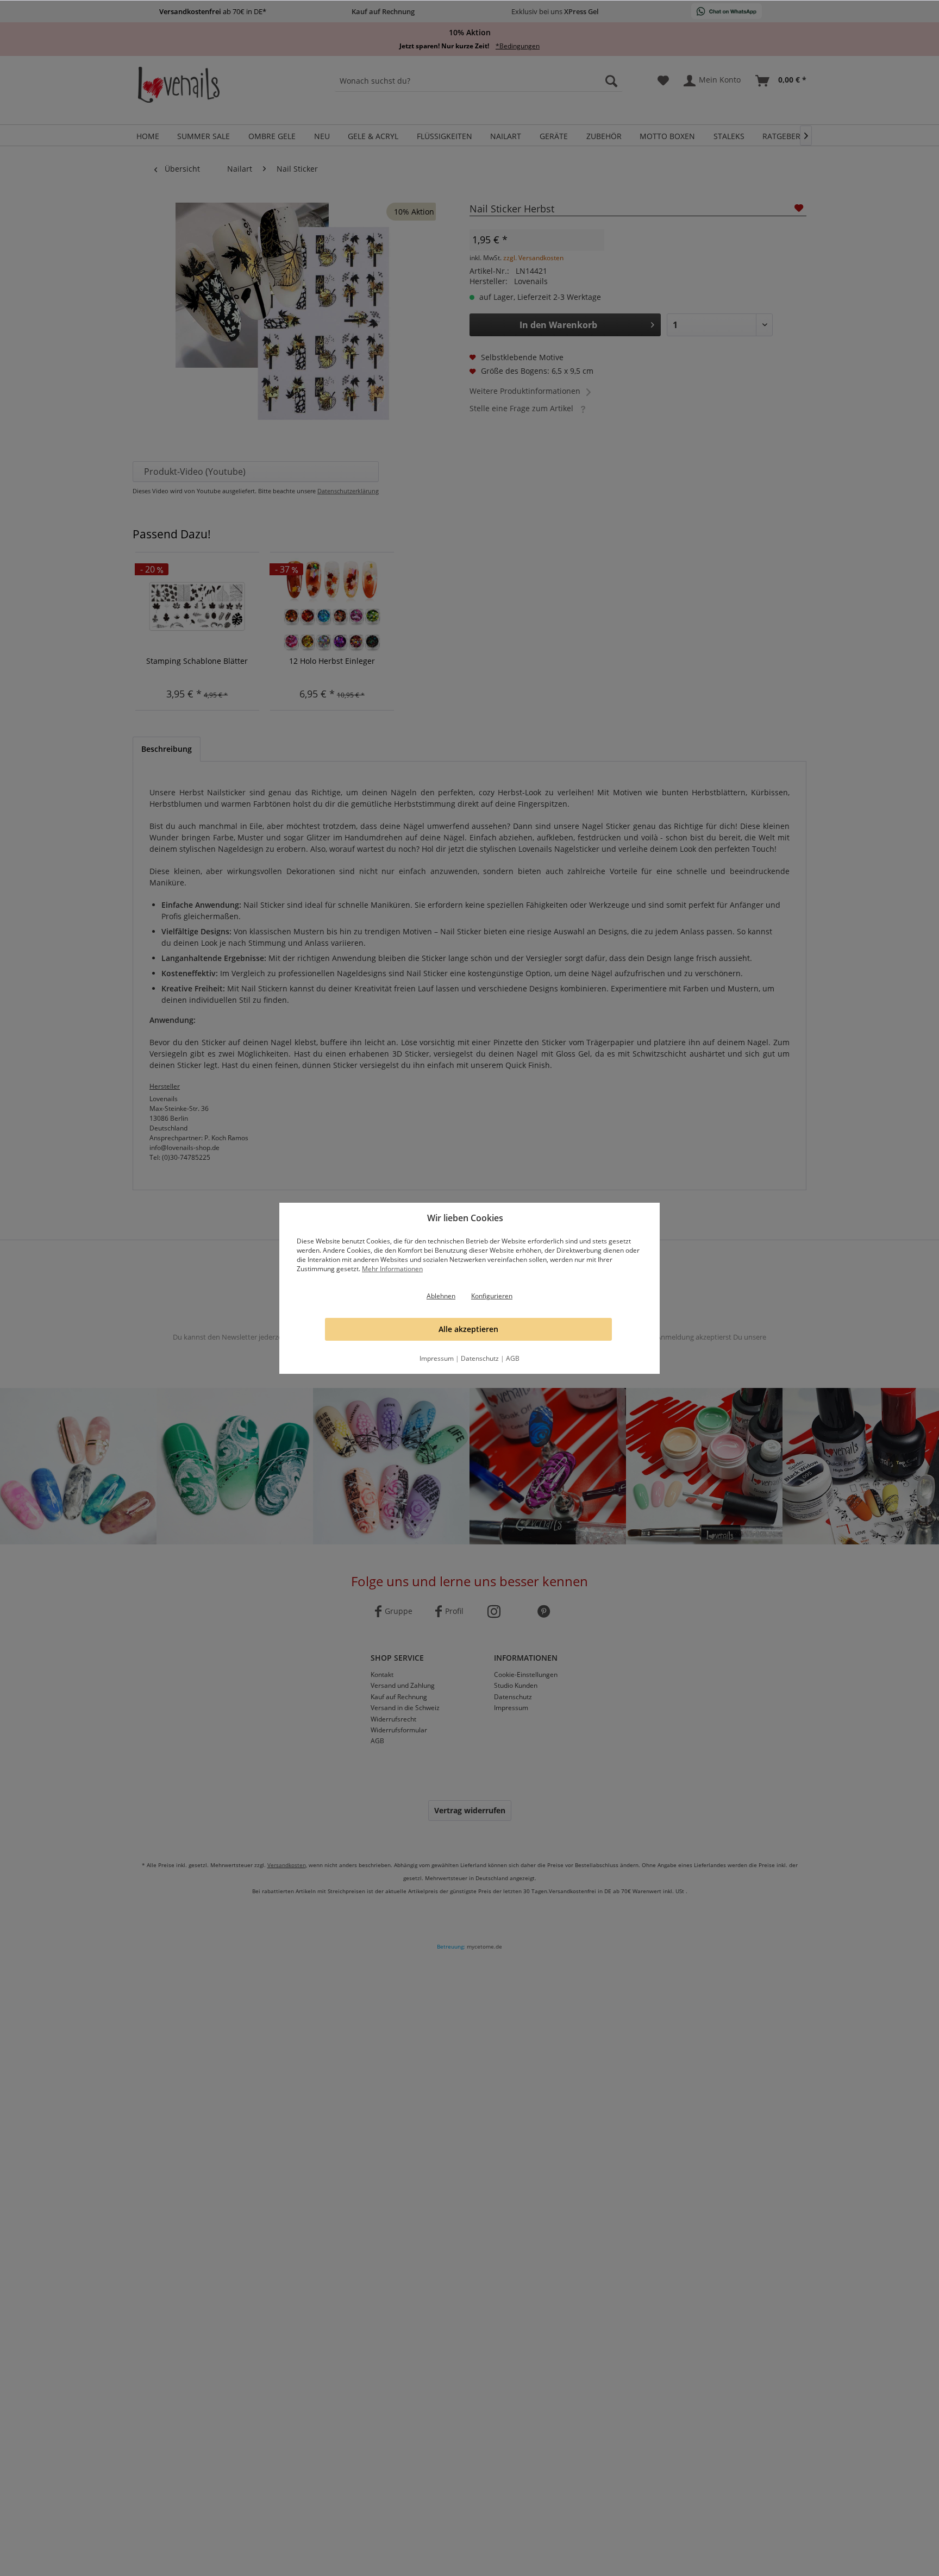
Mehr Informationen (392, 1269)
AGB (513, 1358)
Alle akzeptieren (468, 1329)
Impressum (437, 1358)
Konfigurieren (492, 1296)
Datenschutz (480, 1358)
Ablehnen (441, 1296)
